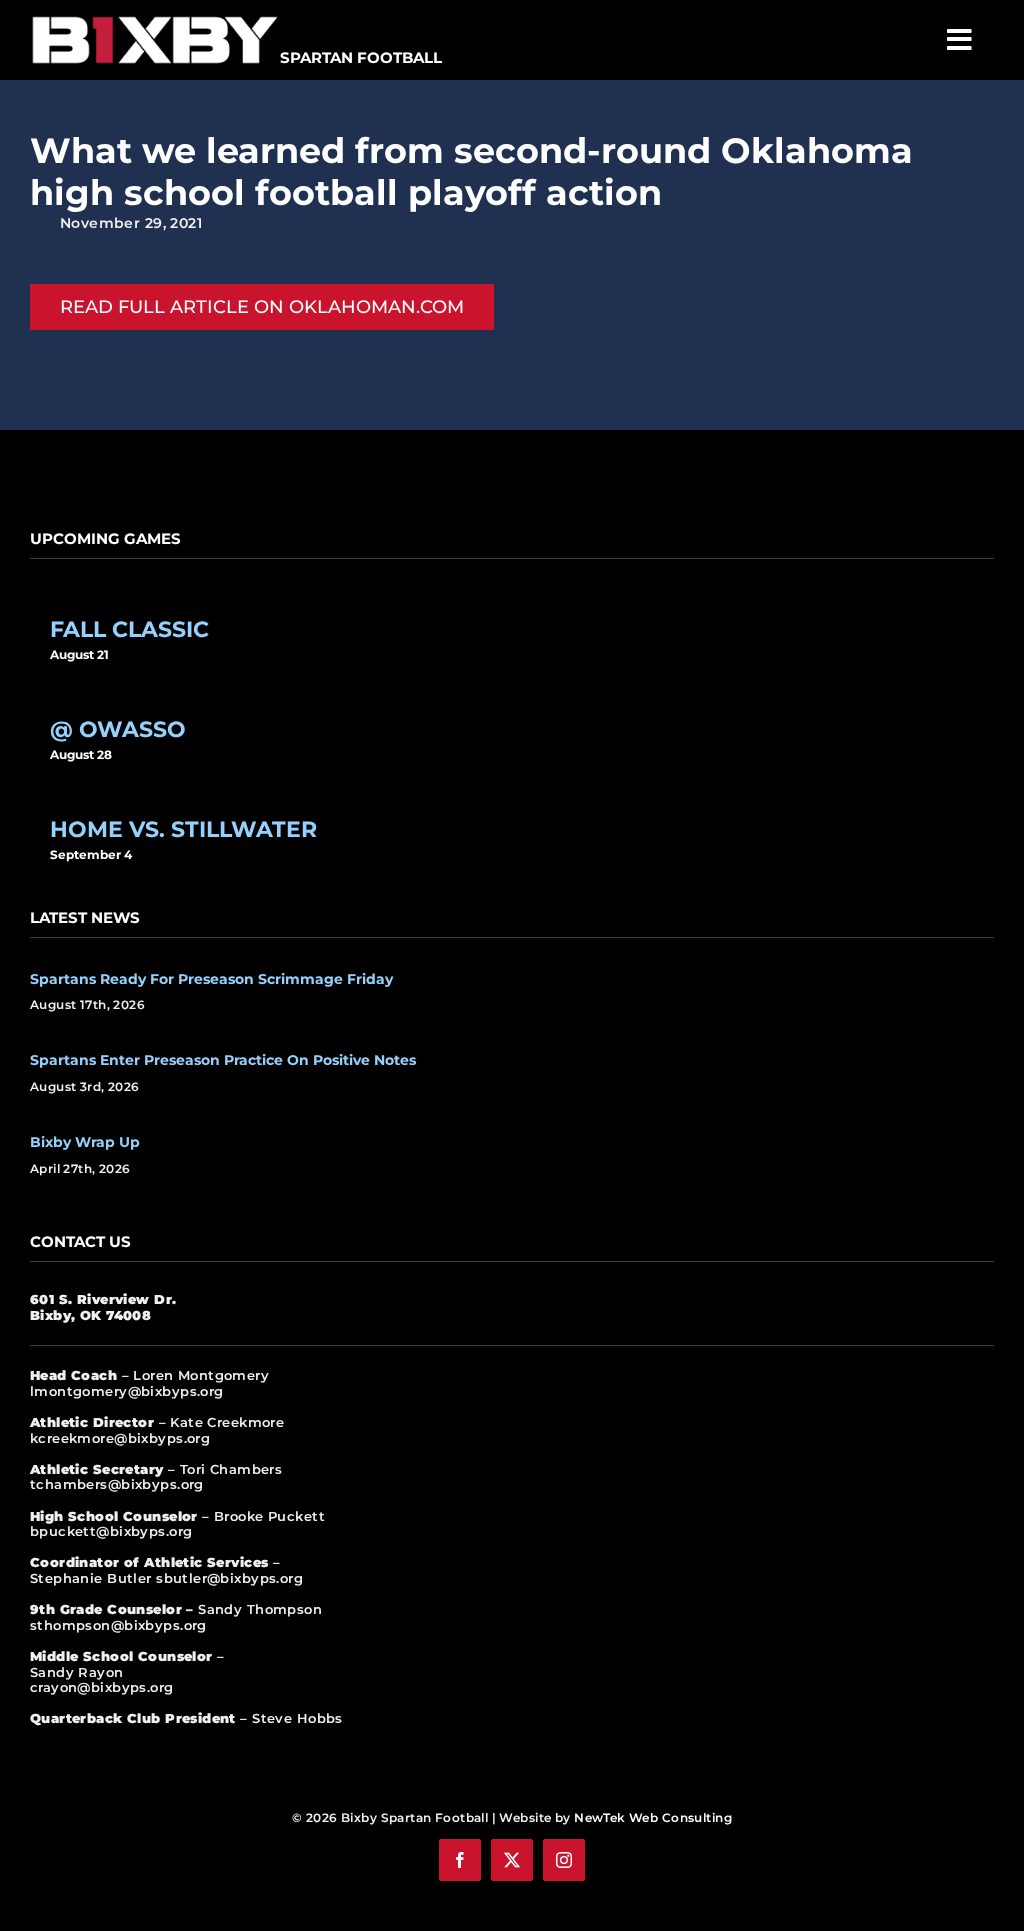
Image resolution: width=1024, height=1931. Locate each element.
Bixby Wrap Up (85, 1142)
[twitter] (512, 1860)
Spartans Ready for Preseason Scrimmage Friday (211, 979)
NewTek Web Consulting (653, 1817)
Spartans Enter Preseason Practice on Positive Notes (223, 1060)
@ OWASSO (118, 729)
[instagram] (564, 1860)
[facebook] (460, 1860)
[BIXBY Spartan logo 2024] (155, 17)
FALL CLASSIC (129, 629)
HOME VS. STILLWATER (183, 829)
